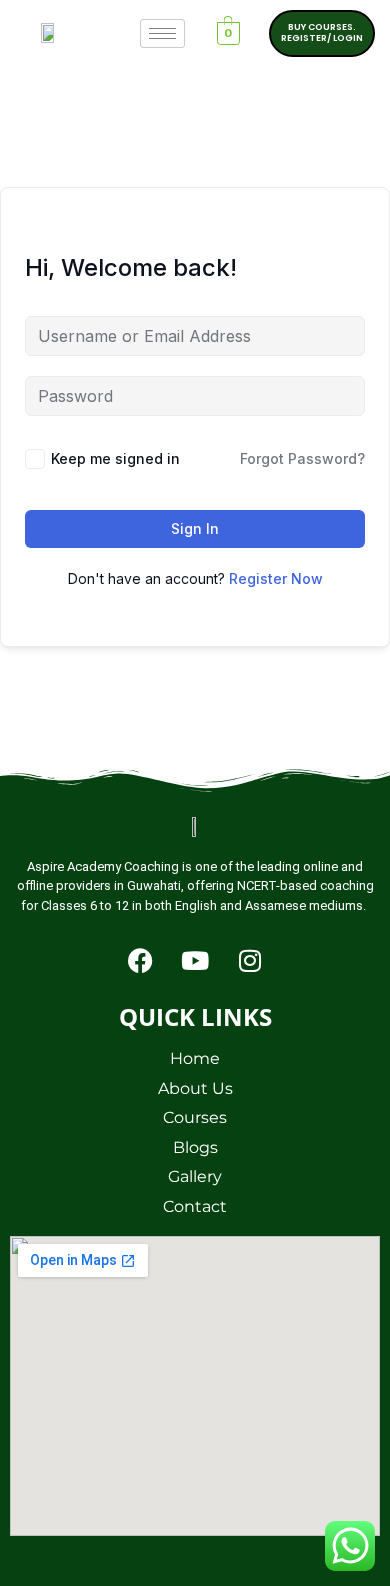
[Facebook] (140, 960)
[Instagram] (250, 960)
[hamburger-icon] (162, 33)
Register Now (276, 578)
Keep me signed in (115, 458)
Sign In (195, 528)
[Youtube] (195, 960)
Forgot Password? (302, 458)
